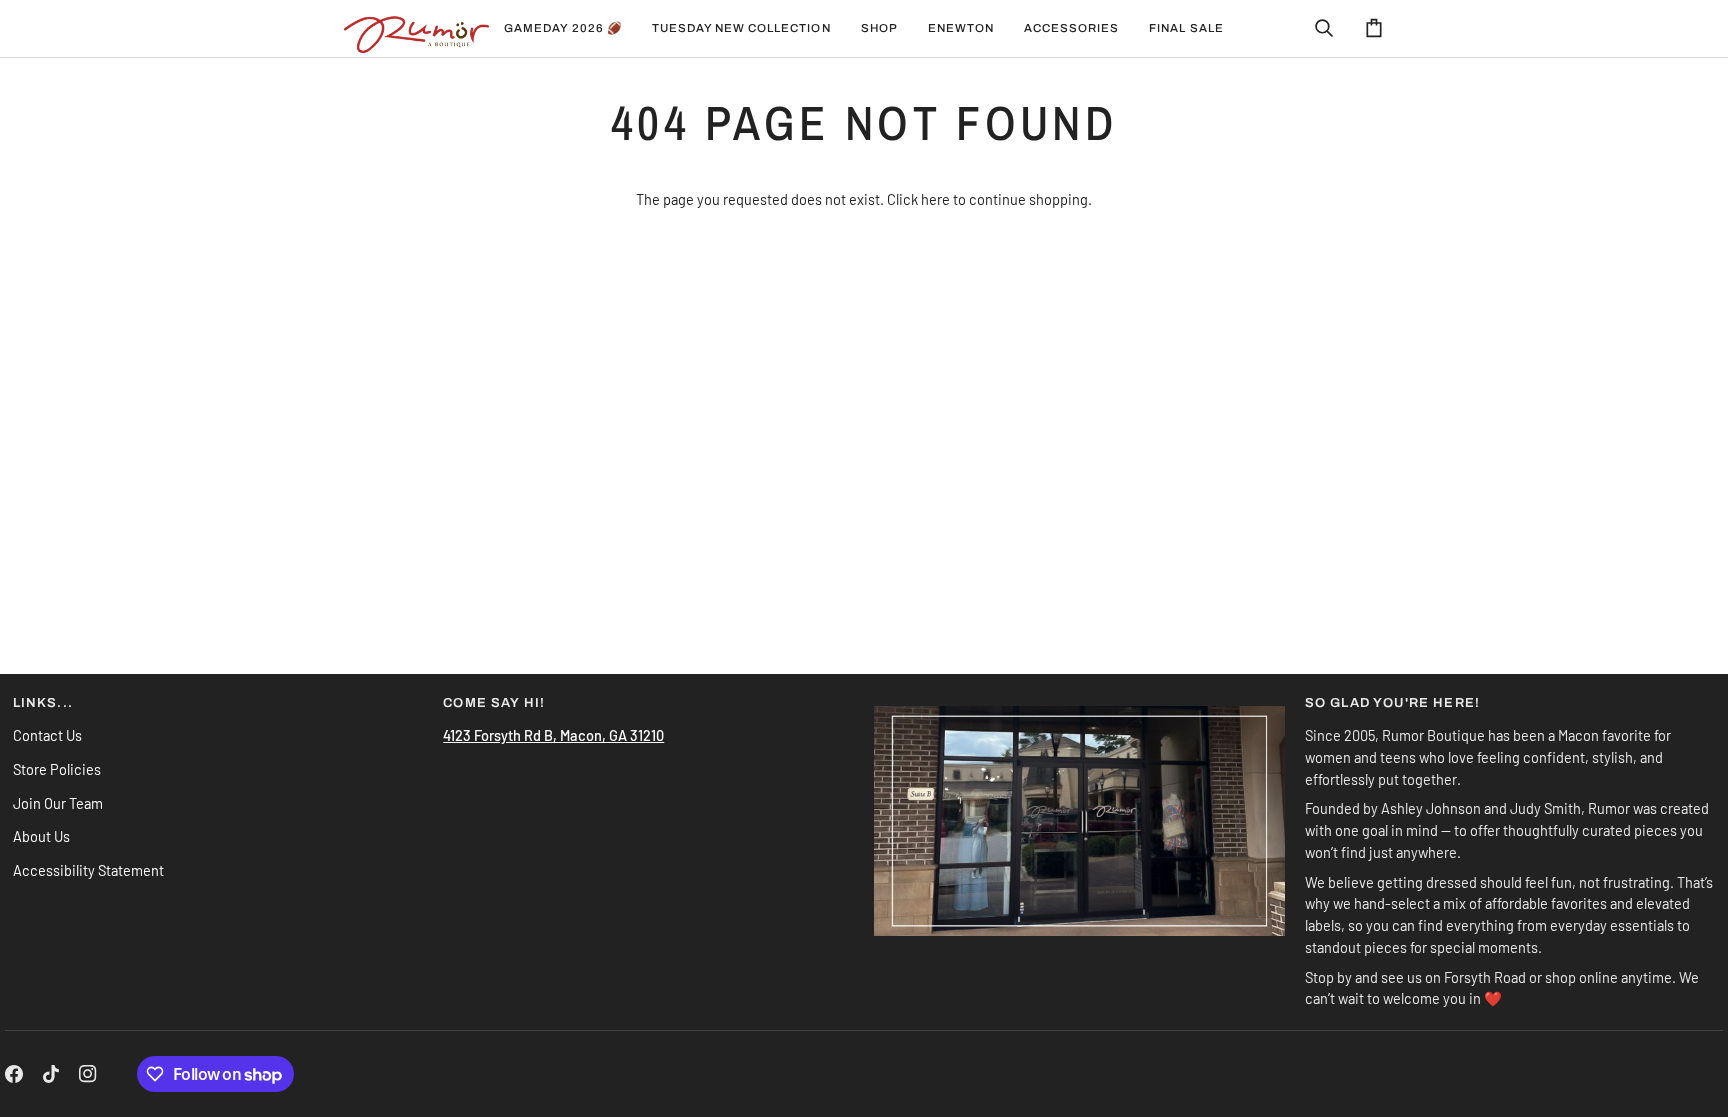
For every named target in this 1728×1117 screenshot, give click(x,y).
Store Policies (57, 769)
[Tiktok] (51, 1074)
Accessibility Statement (88, 870)
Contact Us (47, 735)
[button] (741, 28)
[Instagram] (88, 1074)
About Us (41, 836)
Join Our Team (58, 803)
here (935, 199)
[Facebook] (14, 1074)
